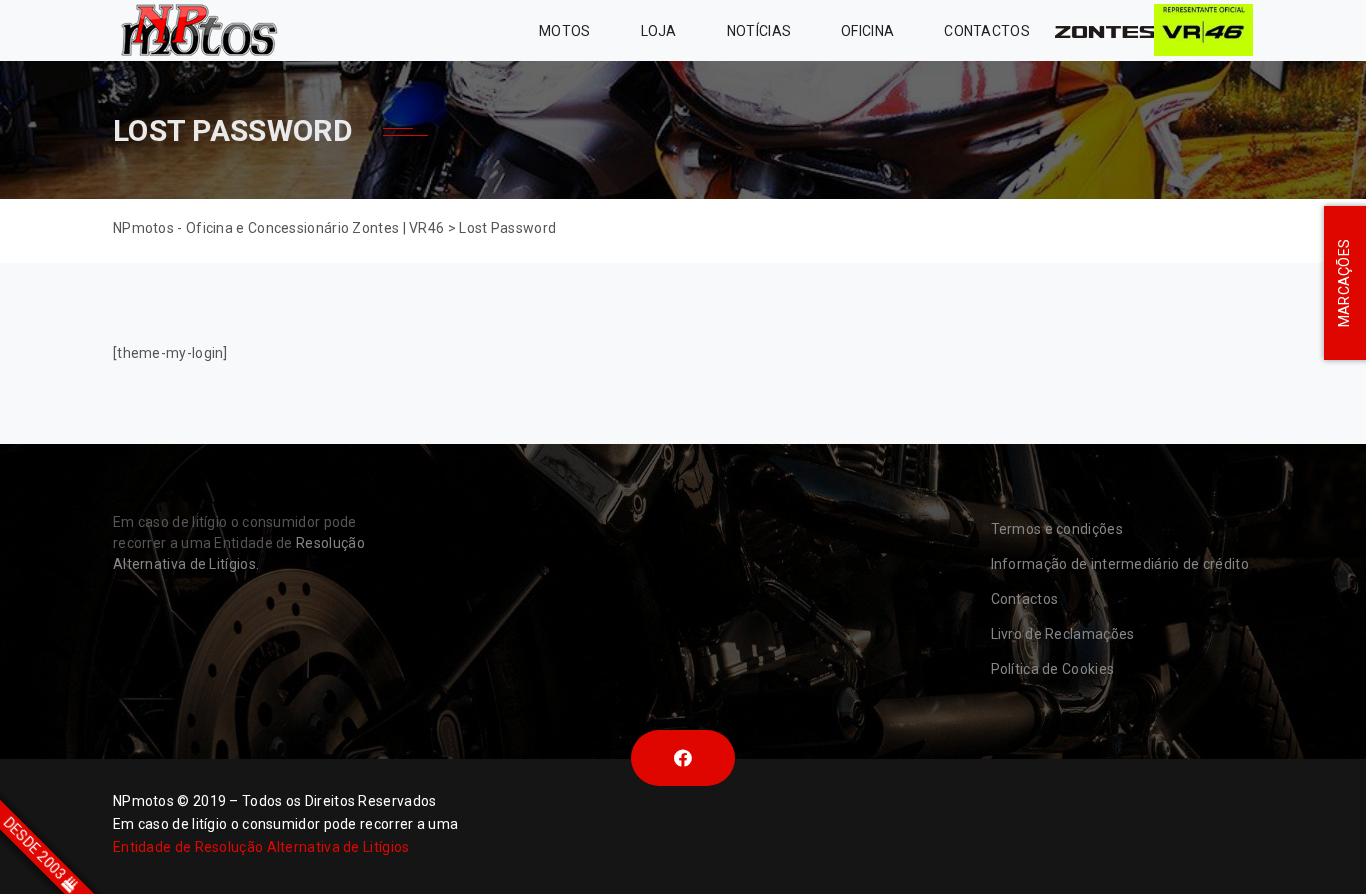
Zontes (1104, 30)
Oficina (867, 31)
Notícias (759, 31)
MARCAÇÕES (1344, 283)
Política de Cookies (1053, 669)
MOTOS (565, 31)
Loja (659, 31)
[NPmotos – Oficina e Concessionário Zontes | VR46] (198, 30)
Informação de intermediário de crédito (1120, 564)
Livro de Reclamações (1063, 634)
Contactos (987, 31)
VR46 (1203, 30)
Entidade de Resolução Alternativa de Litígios (261, 847)
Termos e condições (1057, 529)
